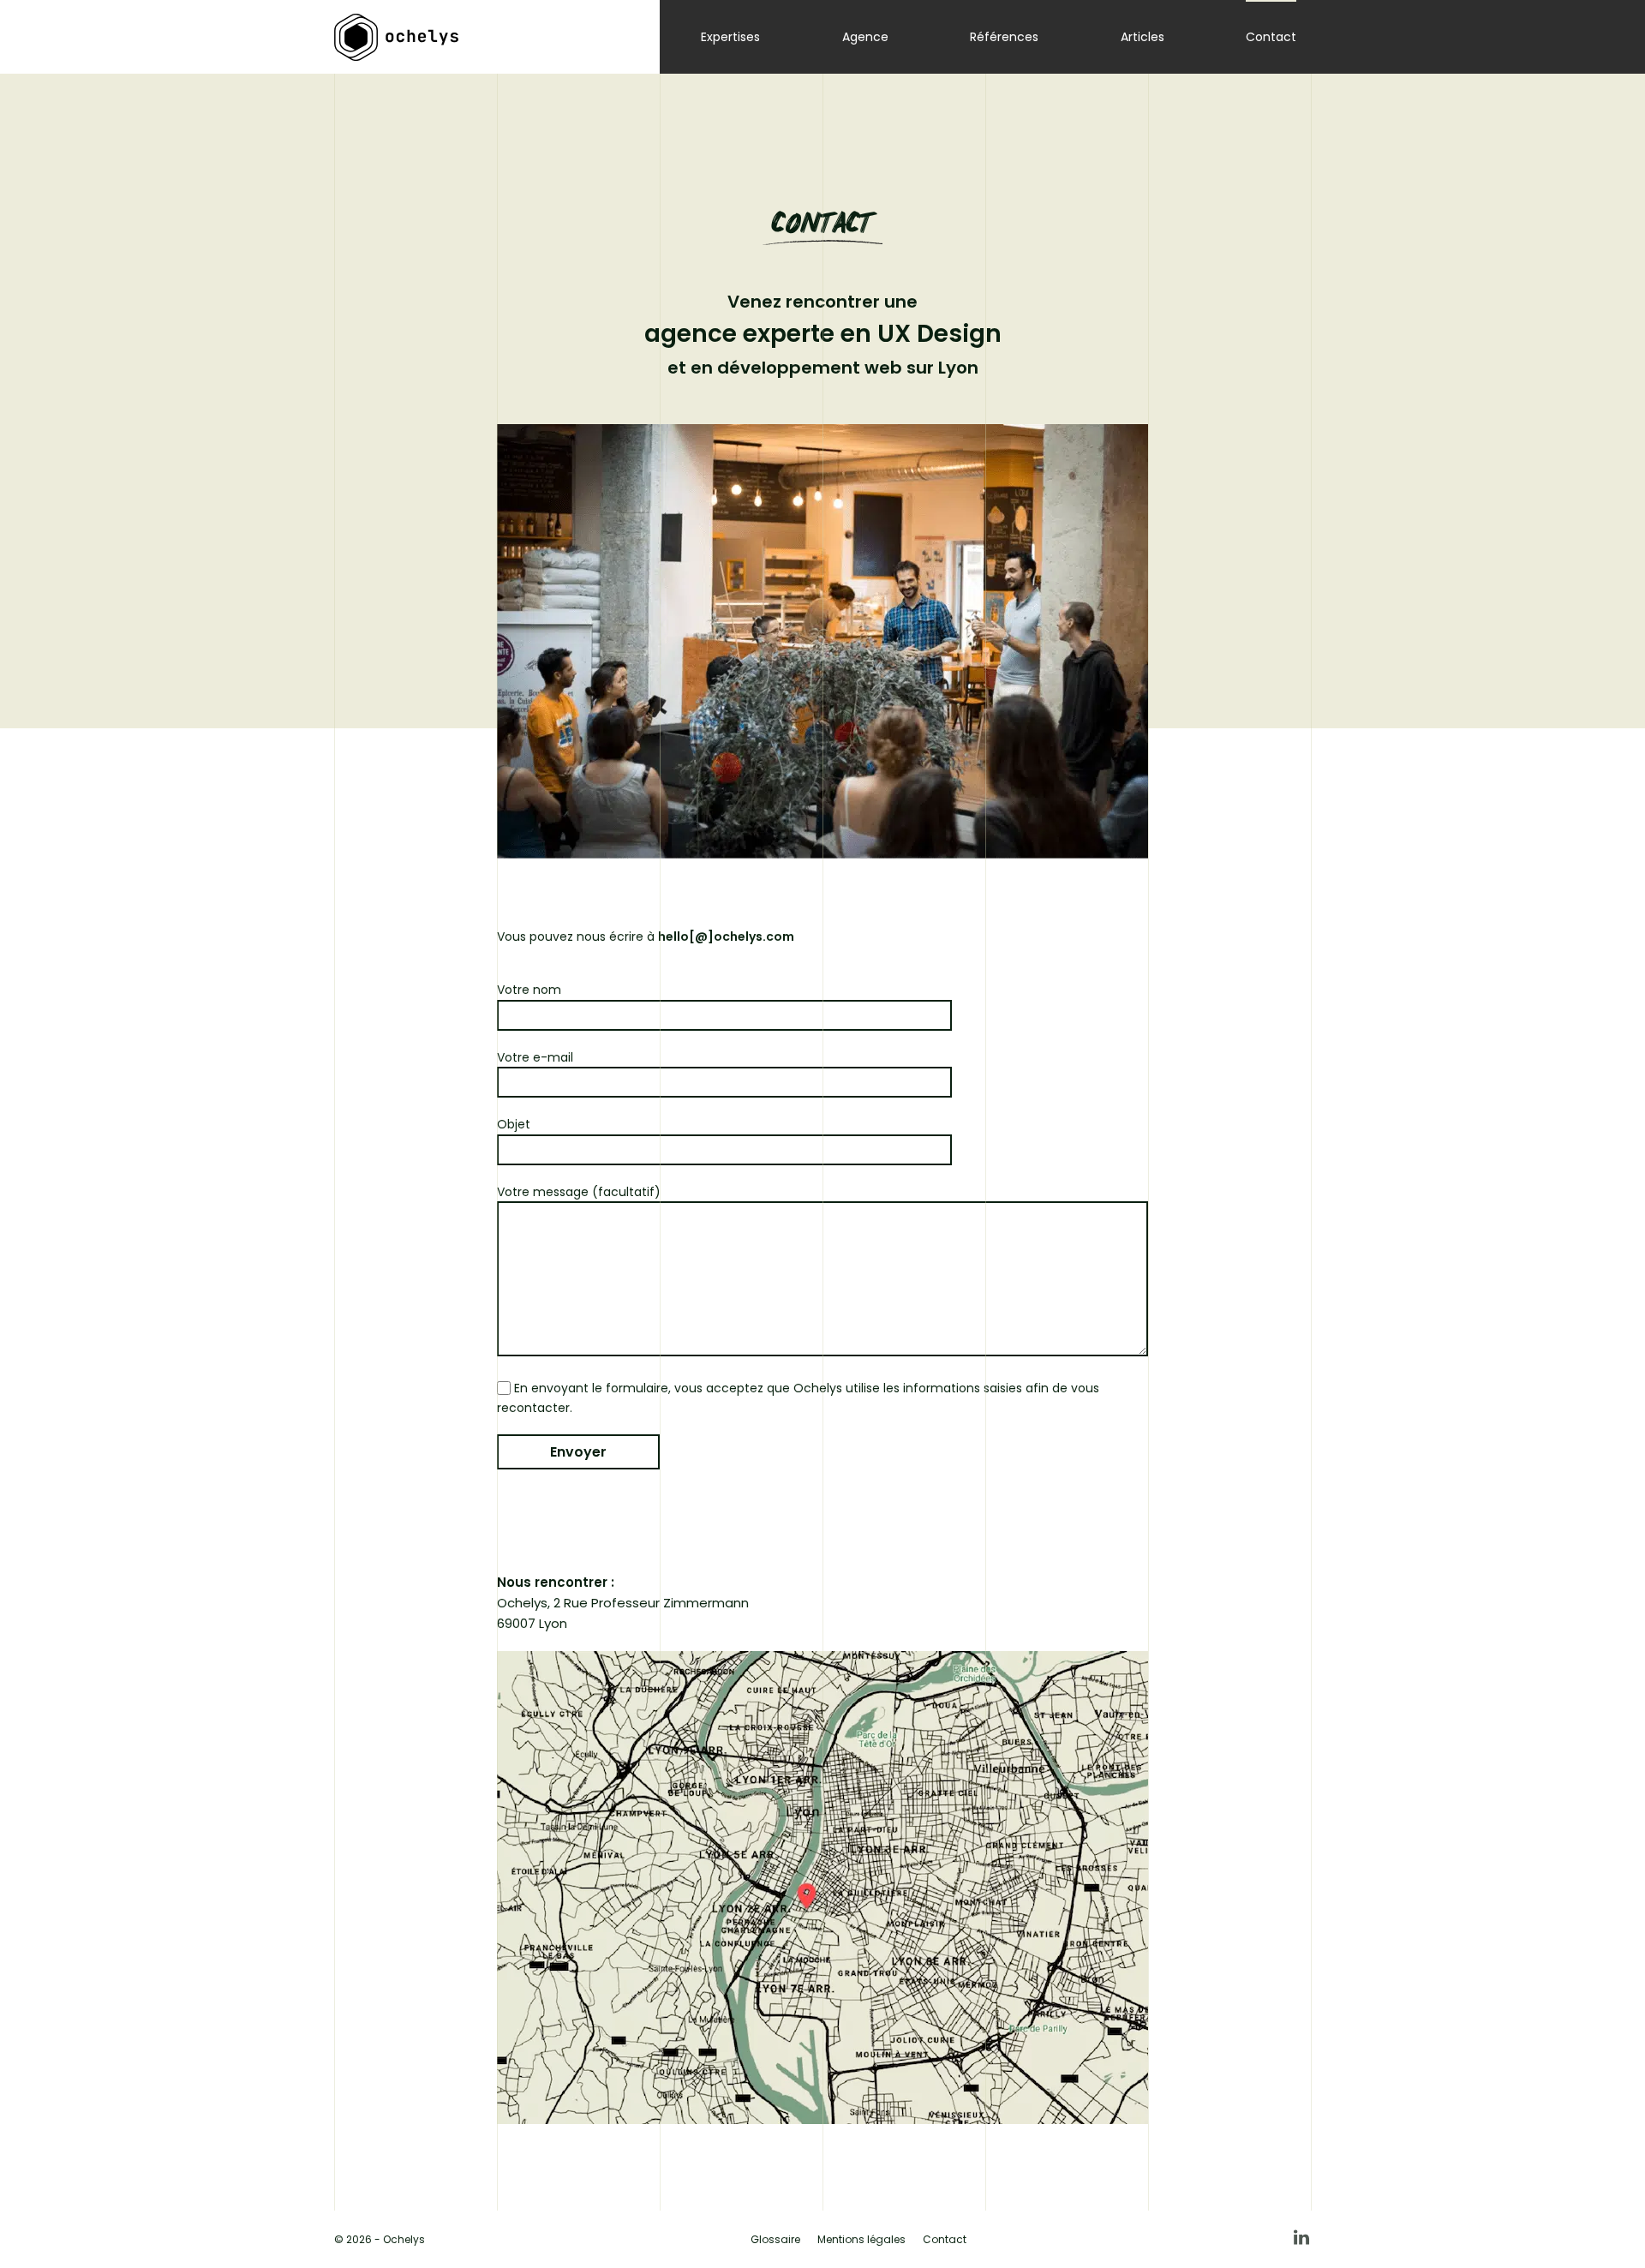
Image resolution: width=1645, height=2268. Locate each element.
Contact (1271, 37)
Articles (1143, 37)
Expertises (730, 37)
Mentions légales (861, 2239)
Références (1004, 37)
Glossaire (775, 2239)
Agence (865, 37)
